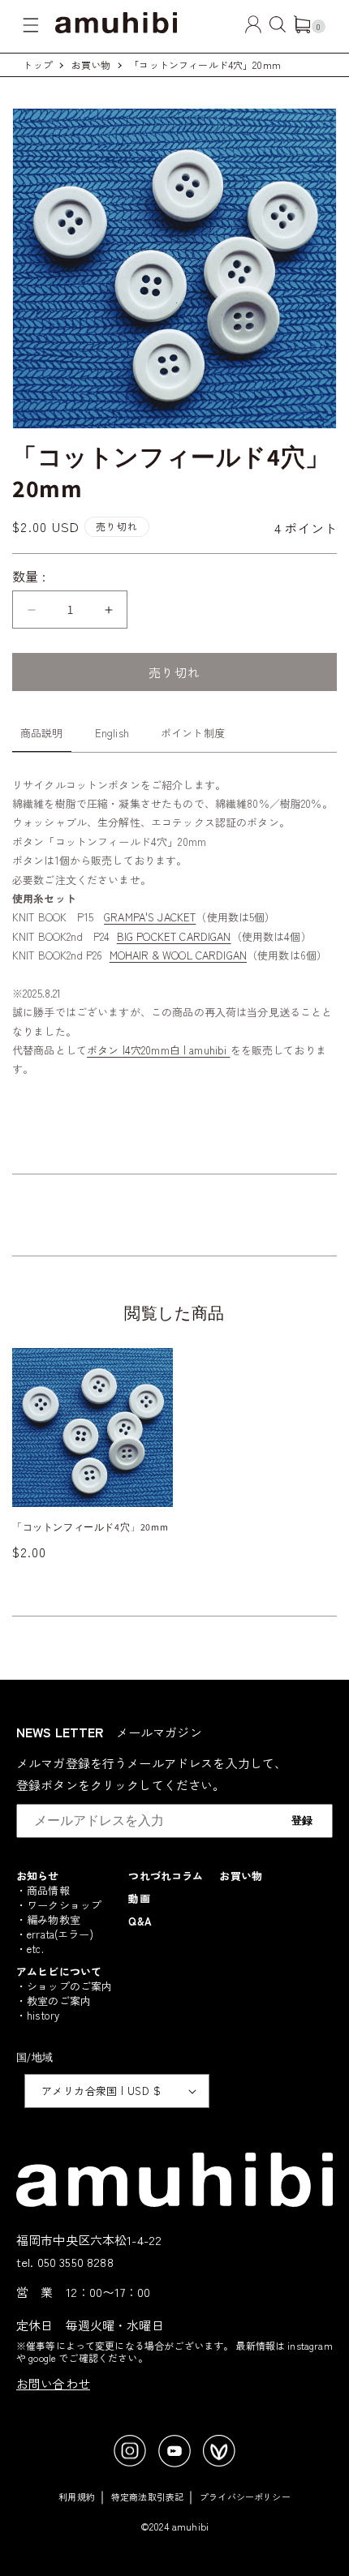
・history (38, 2015)
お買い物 (91, 64)
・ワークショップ (59, 1905)
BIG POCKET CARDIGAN (174, 936)
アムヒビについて (59, 1971)
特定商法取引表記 (147, 2497)
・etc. (30, 1949)
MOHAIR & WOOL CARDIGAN (178, 955)
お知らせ (38, 1876)
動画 (139, 1898)
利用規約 (77, 2497)
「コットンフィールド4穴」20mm (205, 64)
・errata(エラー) (55, 1934)
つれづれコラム (166, 1876)
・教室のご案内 (54, 2001)
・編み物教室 (48, 1919)
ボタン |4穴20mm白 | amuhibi (158, 1050)
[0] (302, 28)
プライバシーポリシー (245, 2497)
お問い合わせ (53, 2383)
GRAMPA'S (129, 917)
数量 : (29, 576)
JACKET (175, 917)
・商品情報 (43, 1890)
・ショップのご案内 (64, 1986)
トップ (37, 64)
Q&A (140, 1921)
